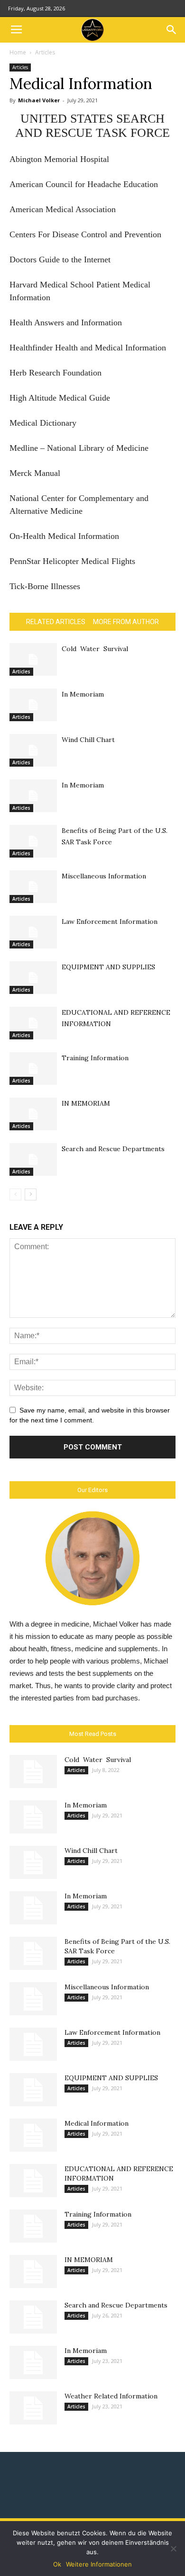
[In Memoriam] (33, 705)
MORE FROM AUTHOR (126, 622)
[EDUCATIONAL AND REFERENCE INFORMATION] (33, 1023)
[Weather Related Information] (33, 2408)
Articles (45, 52)
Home (18, 52)
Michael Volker (39, 100)
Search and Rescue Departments (113, 1149)
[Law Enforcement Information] (33, 932)
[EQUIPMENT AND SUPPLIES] (33, 978)
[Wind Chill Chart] (33, 750)
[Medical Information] (33, 2135)
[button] (172, 30)
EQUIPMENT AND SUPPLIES (108, 967)
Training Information (95, 1058)
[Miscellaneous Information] (33, 887)
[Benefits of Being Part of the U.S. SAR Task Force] (33, 841)
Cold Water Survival (95, 649)
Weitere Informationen (99, 2564)
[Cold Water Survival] (33, 659)
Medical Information (97, 2123)
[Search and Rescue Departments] (33, 1159)
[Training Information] (33, 1069)
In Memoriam (83, 694)
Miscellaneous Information (104, 876)
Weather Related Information (111, 2396)
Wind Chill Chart (88, 740)
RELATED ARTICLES (56, 622)
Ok (57, 2564)
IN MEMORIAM (86, 1103)
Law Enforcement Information (110, 921)
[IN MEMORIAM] (33, 1114)
